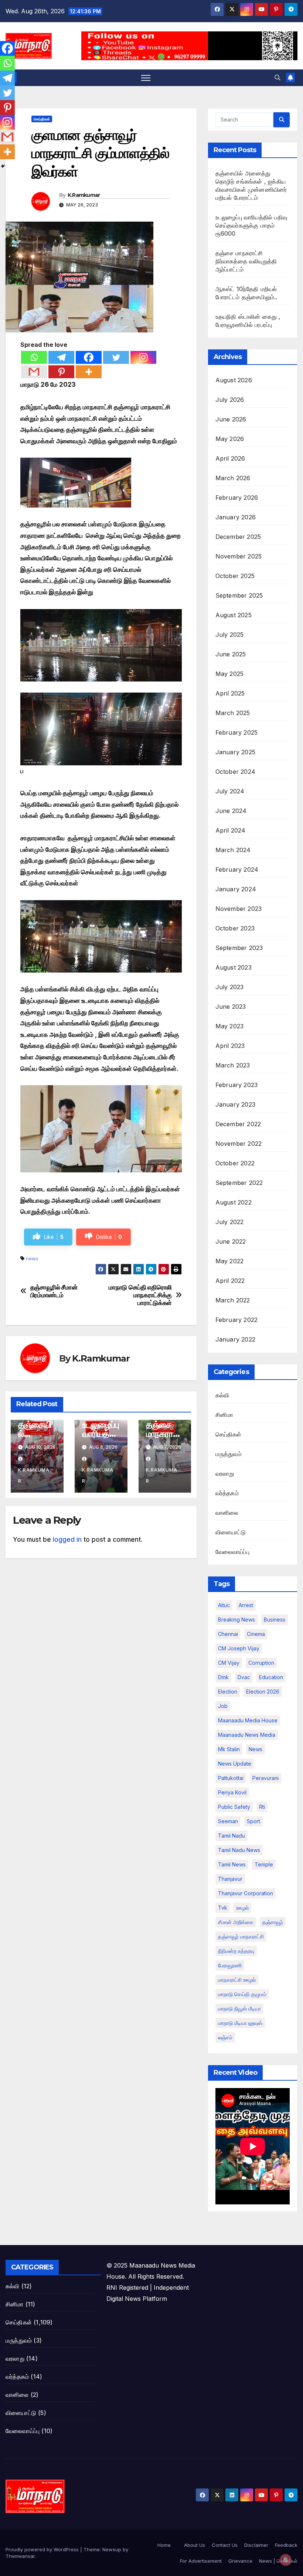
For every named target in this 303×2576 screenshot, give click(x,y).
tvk (223, 1908)
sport (253, 1821)
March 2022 (233, 1300)
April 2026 (230, 458)
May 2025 (230, 674)
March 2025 (233, 713)
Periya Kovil (232, 1792)
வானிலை (227, 1513)
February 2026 (237, 498)
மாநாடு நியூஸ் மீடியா (239, 2008)
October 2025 (235, 576)
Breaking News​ (236, 1620)
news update (235, 1764)
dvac (244, 1677)
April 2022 (230, 1281)
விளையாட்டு (231, 1532)
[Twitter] (116, 357)
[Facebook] (89, 357)
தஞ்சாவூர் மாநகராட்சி (241, 1936)
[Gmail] (34, 372)
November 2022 (239, 1144)
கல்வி (222, 1395)
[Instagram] (143, 357)
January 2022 (235, 1339)
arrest (246, 1605)
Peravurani (265, 1778)
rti (262, 1807)
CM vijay (229, 1663)
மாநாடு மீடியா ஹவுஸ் (240, 2023)
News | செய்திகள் (278, 2561)
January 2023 (235, 1104)
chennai (228, 1634)
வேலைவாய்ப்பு (232, 1552)
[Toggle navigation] (146, 78)
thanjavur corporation (246, 1893)
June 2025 (231, 654)
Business (275, 1620)
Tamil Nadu (231, 1836)
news (32, 1258)
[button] (278, 78)
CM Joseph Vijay (239, 1648)
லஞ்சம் (225, 2037)
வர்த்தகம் (227, 1493)
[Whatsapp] (34, 357)
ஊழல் (242, 1908)
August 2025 (234, 615)
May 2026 (230, 439)
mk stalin (229, 1749)
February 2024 (237, 870)
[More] (89, 372)
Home (164, 2545)
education (271, 1677)
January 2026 (236, 517)
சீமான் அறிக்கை (236, 1922)
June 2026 (231, 419)
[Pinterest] (61, 372)
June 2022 (231, 1241)
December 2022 (238, 1124)
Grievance (240, 2561)
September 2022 (239, 1183)
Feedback (286, 2545)
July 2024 (230, 791)
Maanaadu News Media (247, 1735)
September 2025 (239, 595)
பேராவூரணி (230, 1965)
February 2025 (237, 732)
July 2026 (230, 400)
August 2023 (234, 967)
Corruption (261, 1663)
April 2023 (230, 1046)
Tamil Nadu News (239, 1850)
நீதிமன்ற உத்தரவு (236, 1951)
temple (264, 1864)
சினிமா (224, 1415)
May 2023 (230, 1026)
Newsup (112, 2549)
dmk (223, 1677)
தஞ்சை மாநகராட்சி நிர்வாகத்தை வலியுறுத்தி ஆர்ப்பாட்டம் (246, 261)
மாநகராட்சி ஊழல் (237, 1980)
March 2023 (233, 1065)
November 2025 (239, 556)
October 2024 (235, 772)
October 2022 (235, 1163)
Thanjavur (230, 1879)
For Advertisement (201, 2561)
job (223, 1706)
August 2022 (234, 1202)
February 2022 (237, 1320)
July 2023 (230, 987)
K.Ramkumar (84, 195)
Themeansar (20, 2556)
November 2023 (239, 909)
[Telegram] (61, 357)
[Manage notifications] (286, 2560)
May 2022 (230, 1261)
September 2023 (239, 948)
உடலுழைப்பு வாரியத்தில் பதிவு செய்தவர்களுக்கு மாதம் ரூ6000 (251, 225)
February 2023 (237, 1085)
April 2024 (231, 830)
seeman (228, 1821)
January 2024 (236, 889)
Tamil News (232, 1864)
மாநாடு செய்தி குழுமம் (242, 1994)
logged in (67, 1540)
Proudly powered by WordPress (43, 2549)
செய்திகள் (42, 119)
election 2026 (263, 1692)
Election (228, 1692)
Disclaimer (256, 2545)
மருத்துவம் (229, 1454)
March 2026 (233, 478)
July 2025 (230, 635)
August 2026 (234, 380)
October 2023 (235, 928)
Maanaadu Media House (248, 1720)
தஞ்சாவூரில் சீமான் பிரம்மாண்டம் (54, 1291)
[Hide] (3, 166)
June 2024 (231, 811)
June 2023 (231, 1007)
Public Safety (234, 1807)
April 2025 (230, 693)
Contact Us (225, 2545)
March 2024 (233, 850)
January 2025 (235, 752)
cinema (256, 1634)
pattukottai (231, 1778)
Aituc (224, 1605)
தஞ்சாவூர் (273, 1922)
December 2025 (238, 537)
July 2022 (230, 1222)
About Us (195, 2545)
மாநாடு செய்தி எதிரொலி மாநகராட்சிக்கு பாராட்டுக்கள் (140, 1295)
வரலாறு (225, 1473)
